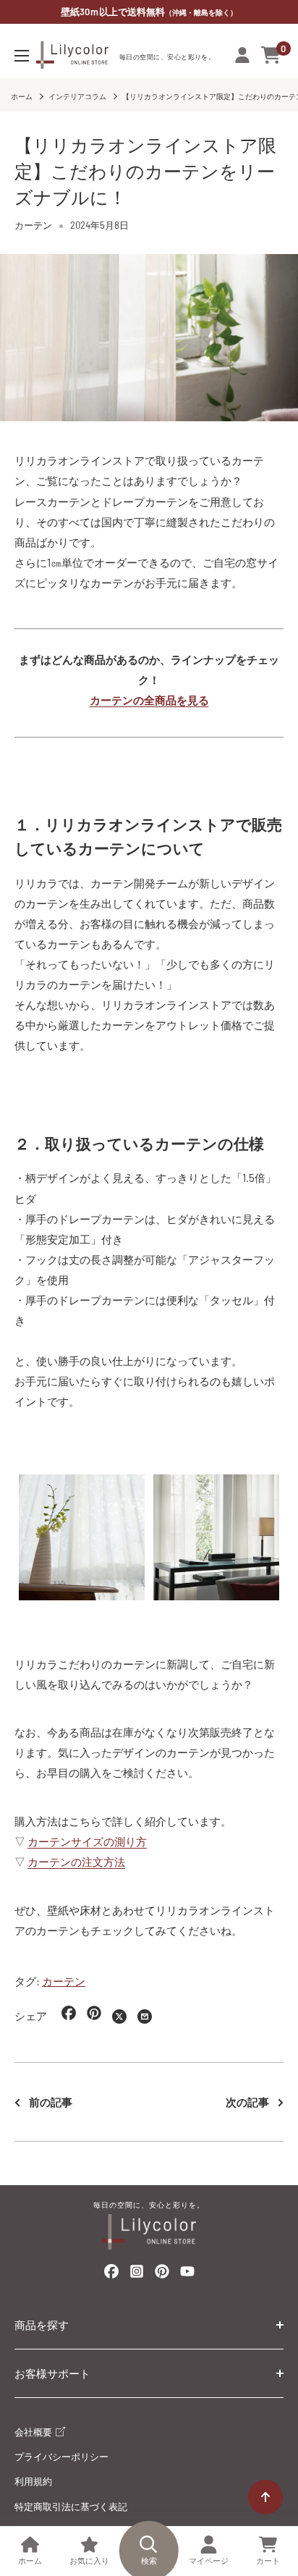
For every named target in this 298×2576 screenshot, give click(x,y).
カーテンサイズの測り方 (87, 1841)
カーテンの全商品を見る (149, 700)
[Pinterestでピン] (94, 2016)
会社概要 (34, 2432)
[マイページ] (242, 55)
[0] (272, 55)
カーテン (33, 225)
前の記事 (51, 2102)
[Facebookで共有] (69, 2016)
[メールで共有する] (145, 2016)
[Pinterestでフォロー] (162, 2274)
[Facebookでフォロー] (111, 2274)
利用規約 (33, 2481)
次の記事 (247, 2102)
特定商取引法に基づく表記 (71, 2507)
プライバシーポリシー (61, 2457)
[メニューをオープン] (22, 56)
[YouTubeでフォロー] (187, 2275)
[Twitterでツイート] (119, 2016)
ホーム (22, 96)
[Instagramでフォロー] (137, 2275)
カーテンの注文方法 (76, 1862)
